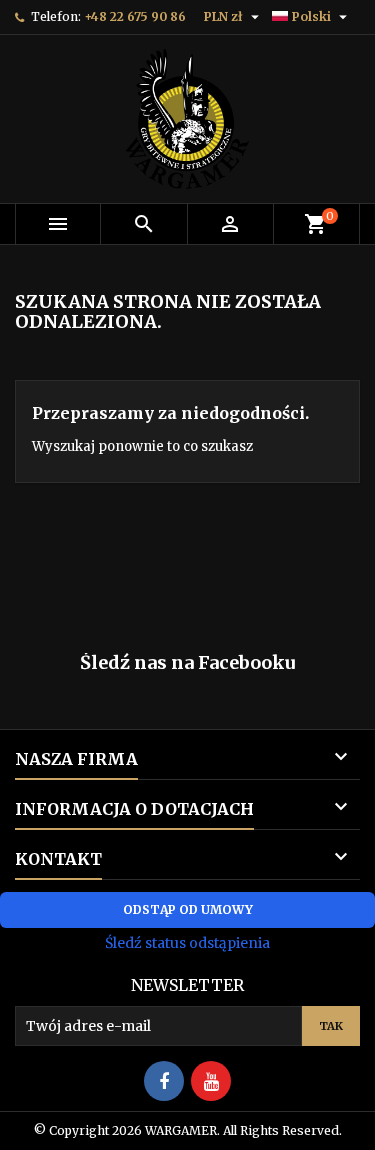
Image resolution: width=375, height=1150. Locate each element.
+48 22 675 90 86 (135, 16)
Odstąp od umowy (188, 909)
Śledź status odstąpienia (187, 943)
